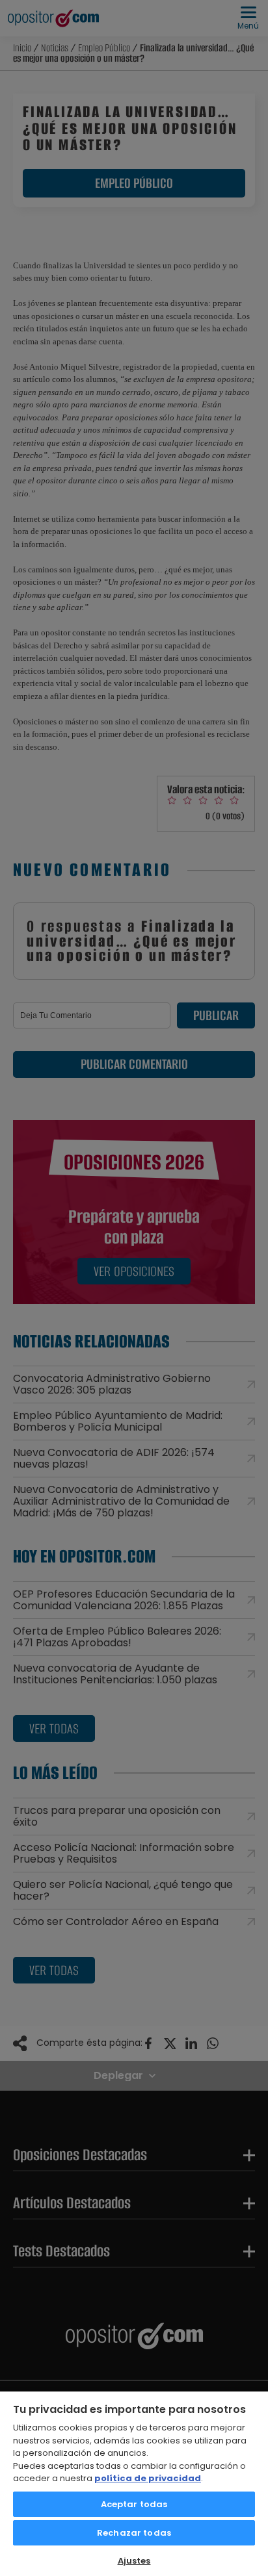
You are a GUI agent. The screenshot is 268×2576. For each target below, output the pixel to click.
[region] (134, 2483)
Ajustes (134, 2561)
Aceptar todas (134, 2504)
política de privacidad (148, 2478)
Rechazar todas (134, 2533)
